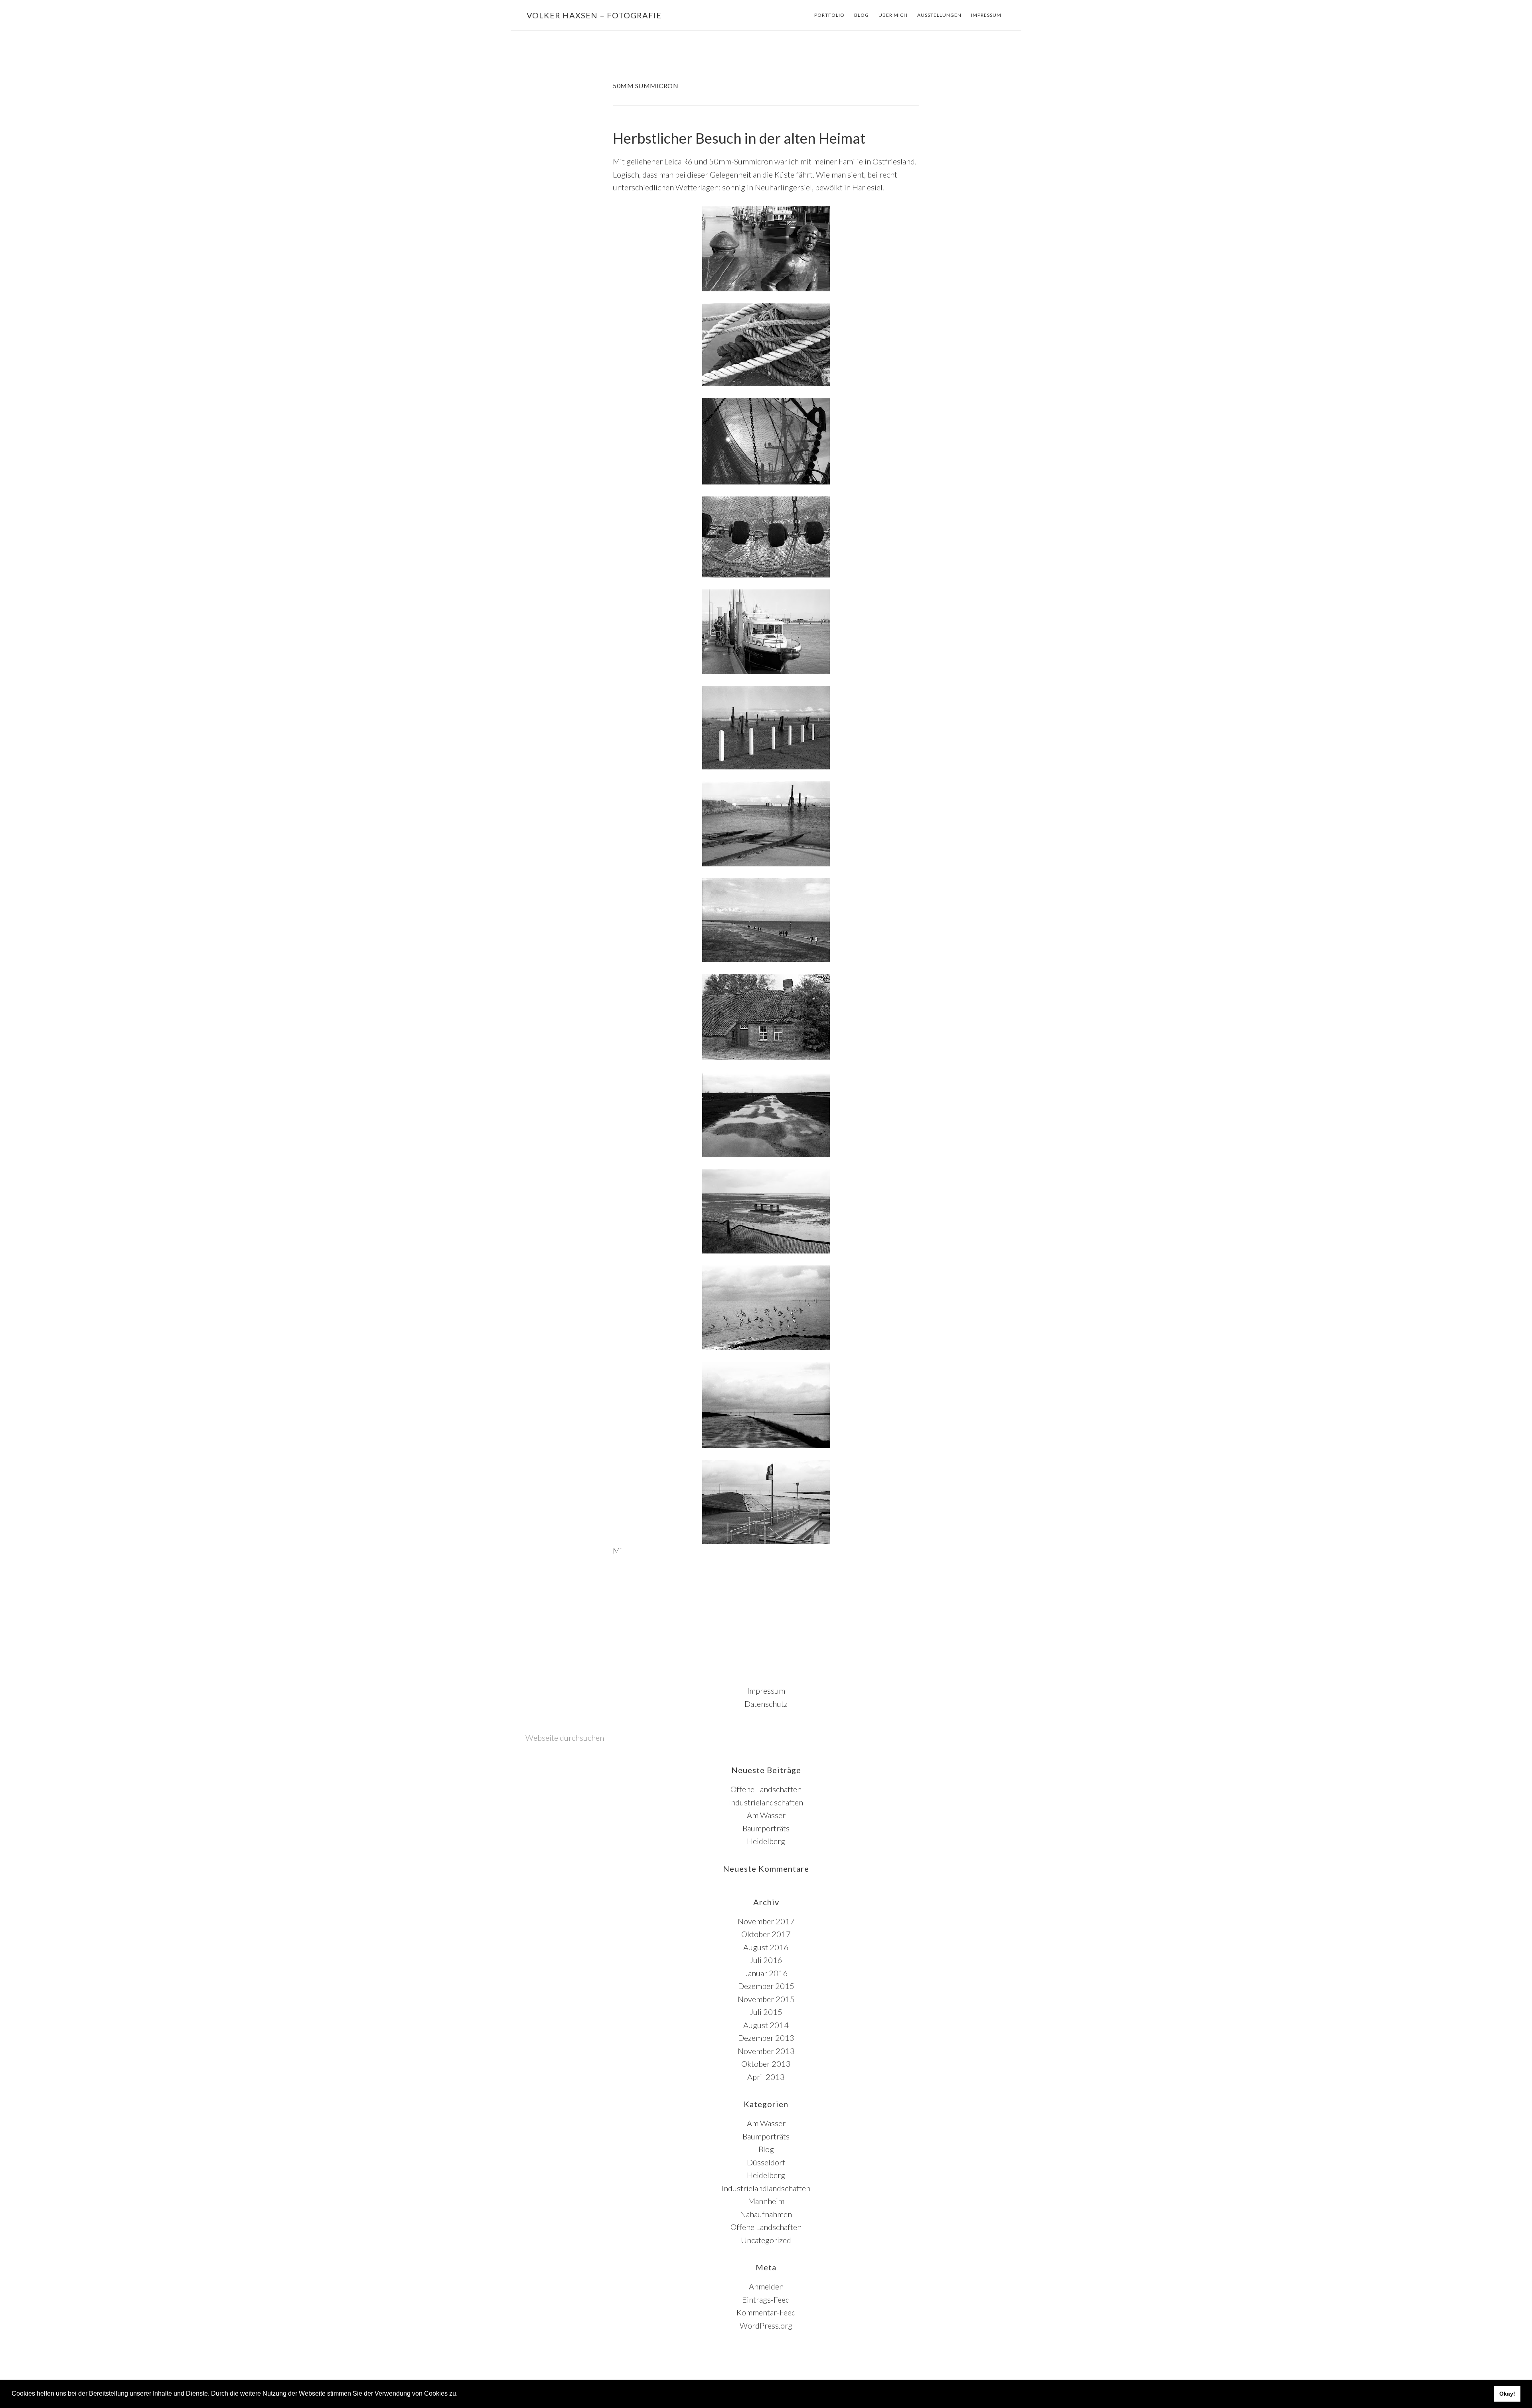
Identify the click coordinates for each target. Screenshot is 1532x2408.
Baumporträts (766, 1828)
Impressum (766, 1690)
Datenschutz (766, 1704)
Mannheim (766, 2201)
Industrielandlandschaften (766, 2188)
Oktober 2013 (766, 2064)
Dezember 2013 (766, 2038)
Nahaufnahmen (766, 2214)
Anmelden (766, 2286)
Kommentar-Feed (766, 2312)
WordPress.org (766, 2325)
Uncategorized (766, 2240)
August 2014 (766, 2025)
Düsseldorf (766, 2162)
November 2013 (766, 2051)
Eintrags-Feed (766, 2299)
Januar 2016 (766, 1973)
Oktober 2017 (766, 1934)
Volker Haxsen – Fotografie (594, 15)
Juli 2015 (766, 2012)
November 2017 (766, 1921)
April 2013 (766, 2077)
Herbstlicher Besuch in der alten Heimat (739, 138)
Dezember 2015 (766, 1986)
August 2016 (766, 1947)
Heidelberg (766, 1841)
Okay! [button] (1507, 2394)
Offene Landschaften (766, 1789)
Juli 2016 (766, 1960)
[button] (460, 2394)
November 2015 (766, 1999)
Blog (766, 2149)
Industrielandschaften (766, 1802)
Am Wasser (766, 1815)
